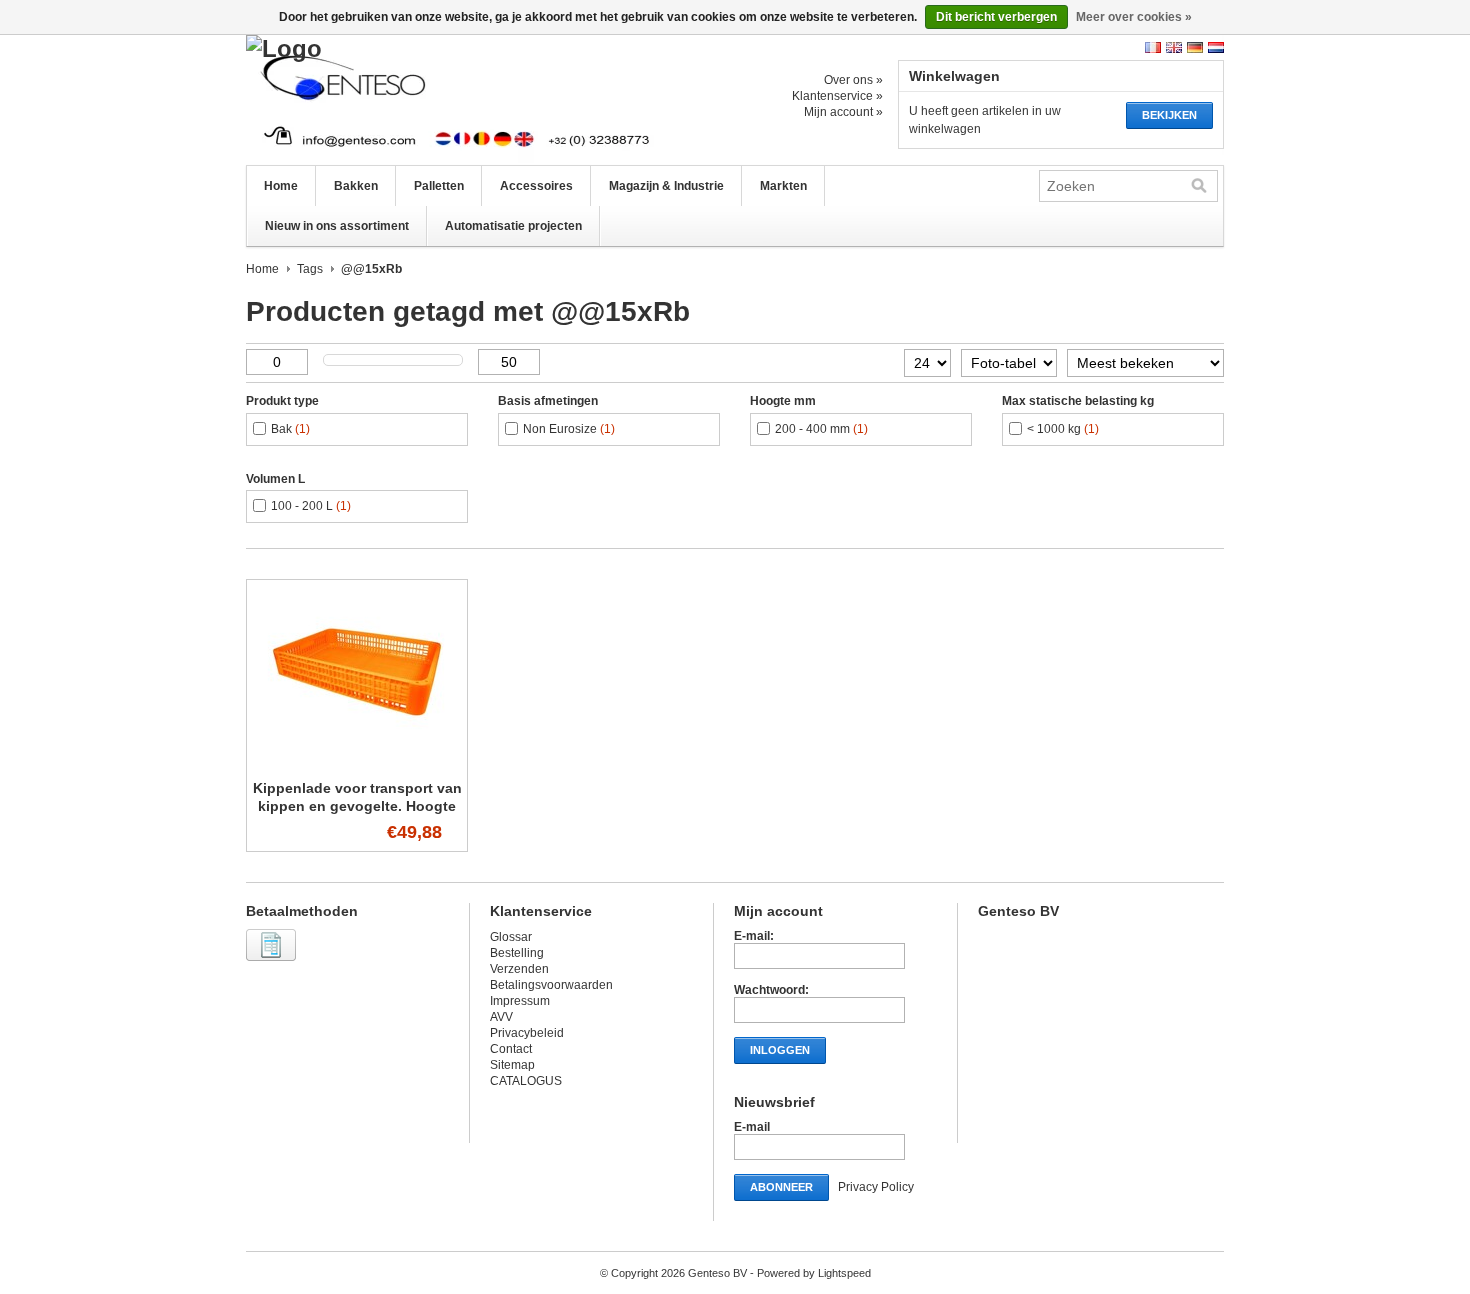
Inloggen (780, 1050)
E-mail (752, 1127)
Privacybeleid (527, 1033)
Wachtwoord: (771, 990)
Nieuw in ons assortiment (337, 226)
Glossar (511, 937)
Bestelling (517, 953)
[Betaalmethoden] (273, 962)
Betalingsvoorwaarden (551, 985)
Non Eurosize (569, 429)
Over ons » (853, 80)
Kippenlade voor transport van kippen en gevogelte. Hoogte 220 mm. (357, 806)
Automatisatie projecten (513, 226)
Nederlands (1216, 47)
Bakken (356, 186)
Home (281, 186)
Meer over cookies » (1134, 17)
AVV (501, 1017)
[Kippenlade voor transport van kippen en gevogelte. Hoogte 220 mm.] (357, 761)
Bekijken (1169, 115)
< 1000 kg (1063, 429)
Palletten (439, 186)
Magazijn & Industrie (666, 186)
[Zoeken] (1199, 186)
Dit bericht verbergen (996, 17)
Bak (290, 429)
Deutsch (1195, 47)
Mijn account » (843, 112)
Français (1153, 47)
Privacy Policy (876, 1187)
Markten (783, 186)
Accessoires (536, 186)
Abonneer (781, 1187)
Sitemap (512, 1065)
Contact (511, 1049)
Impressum (520, 1001)
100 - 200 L (311, 506)
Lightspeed (844, 1273)
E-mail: (754, 936)
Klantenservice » (837, 96)
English (1174, 47)
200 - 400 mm (821, 429)
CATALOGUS (526, 1081)
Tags (310, 269)
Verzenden (519, 969)
